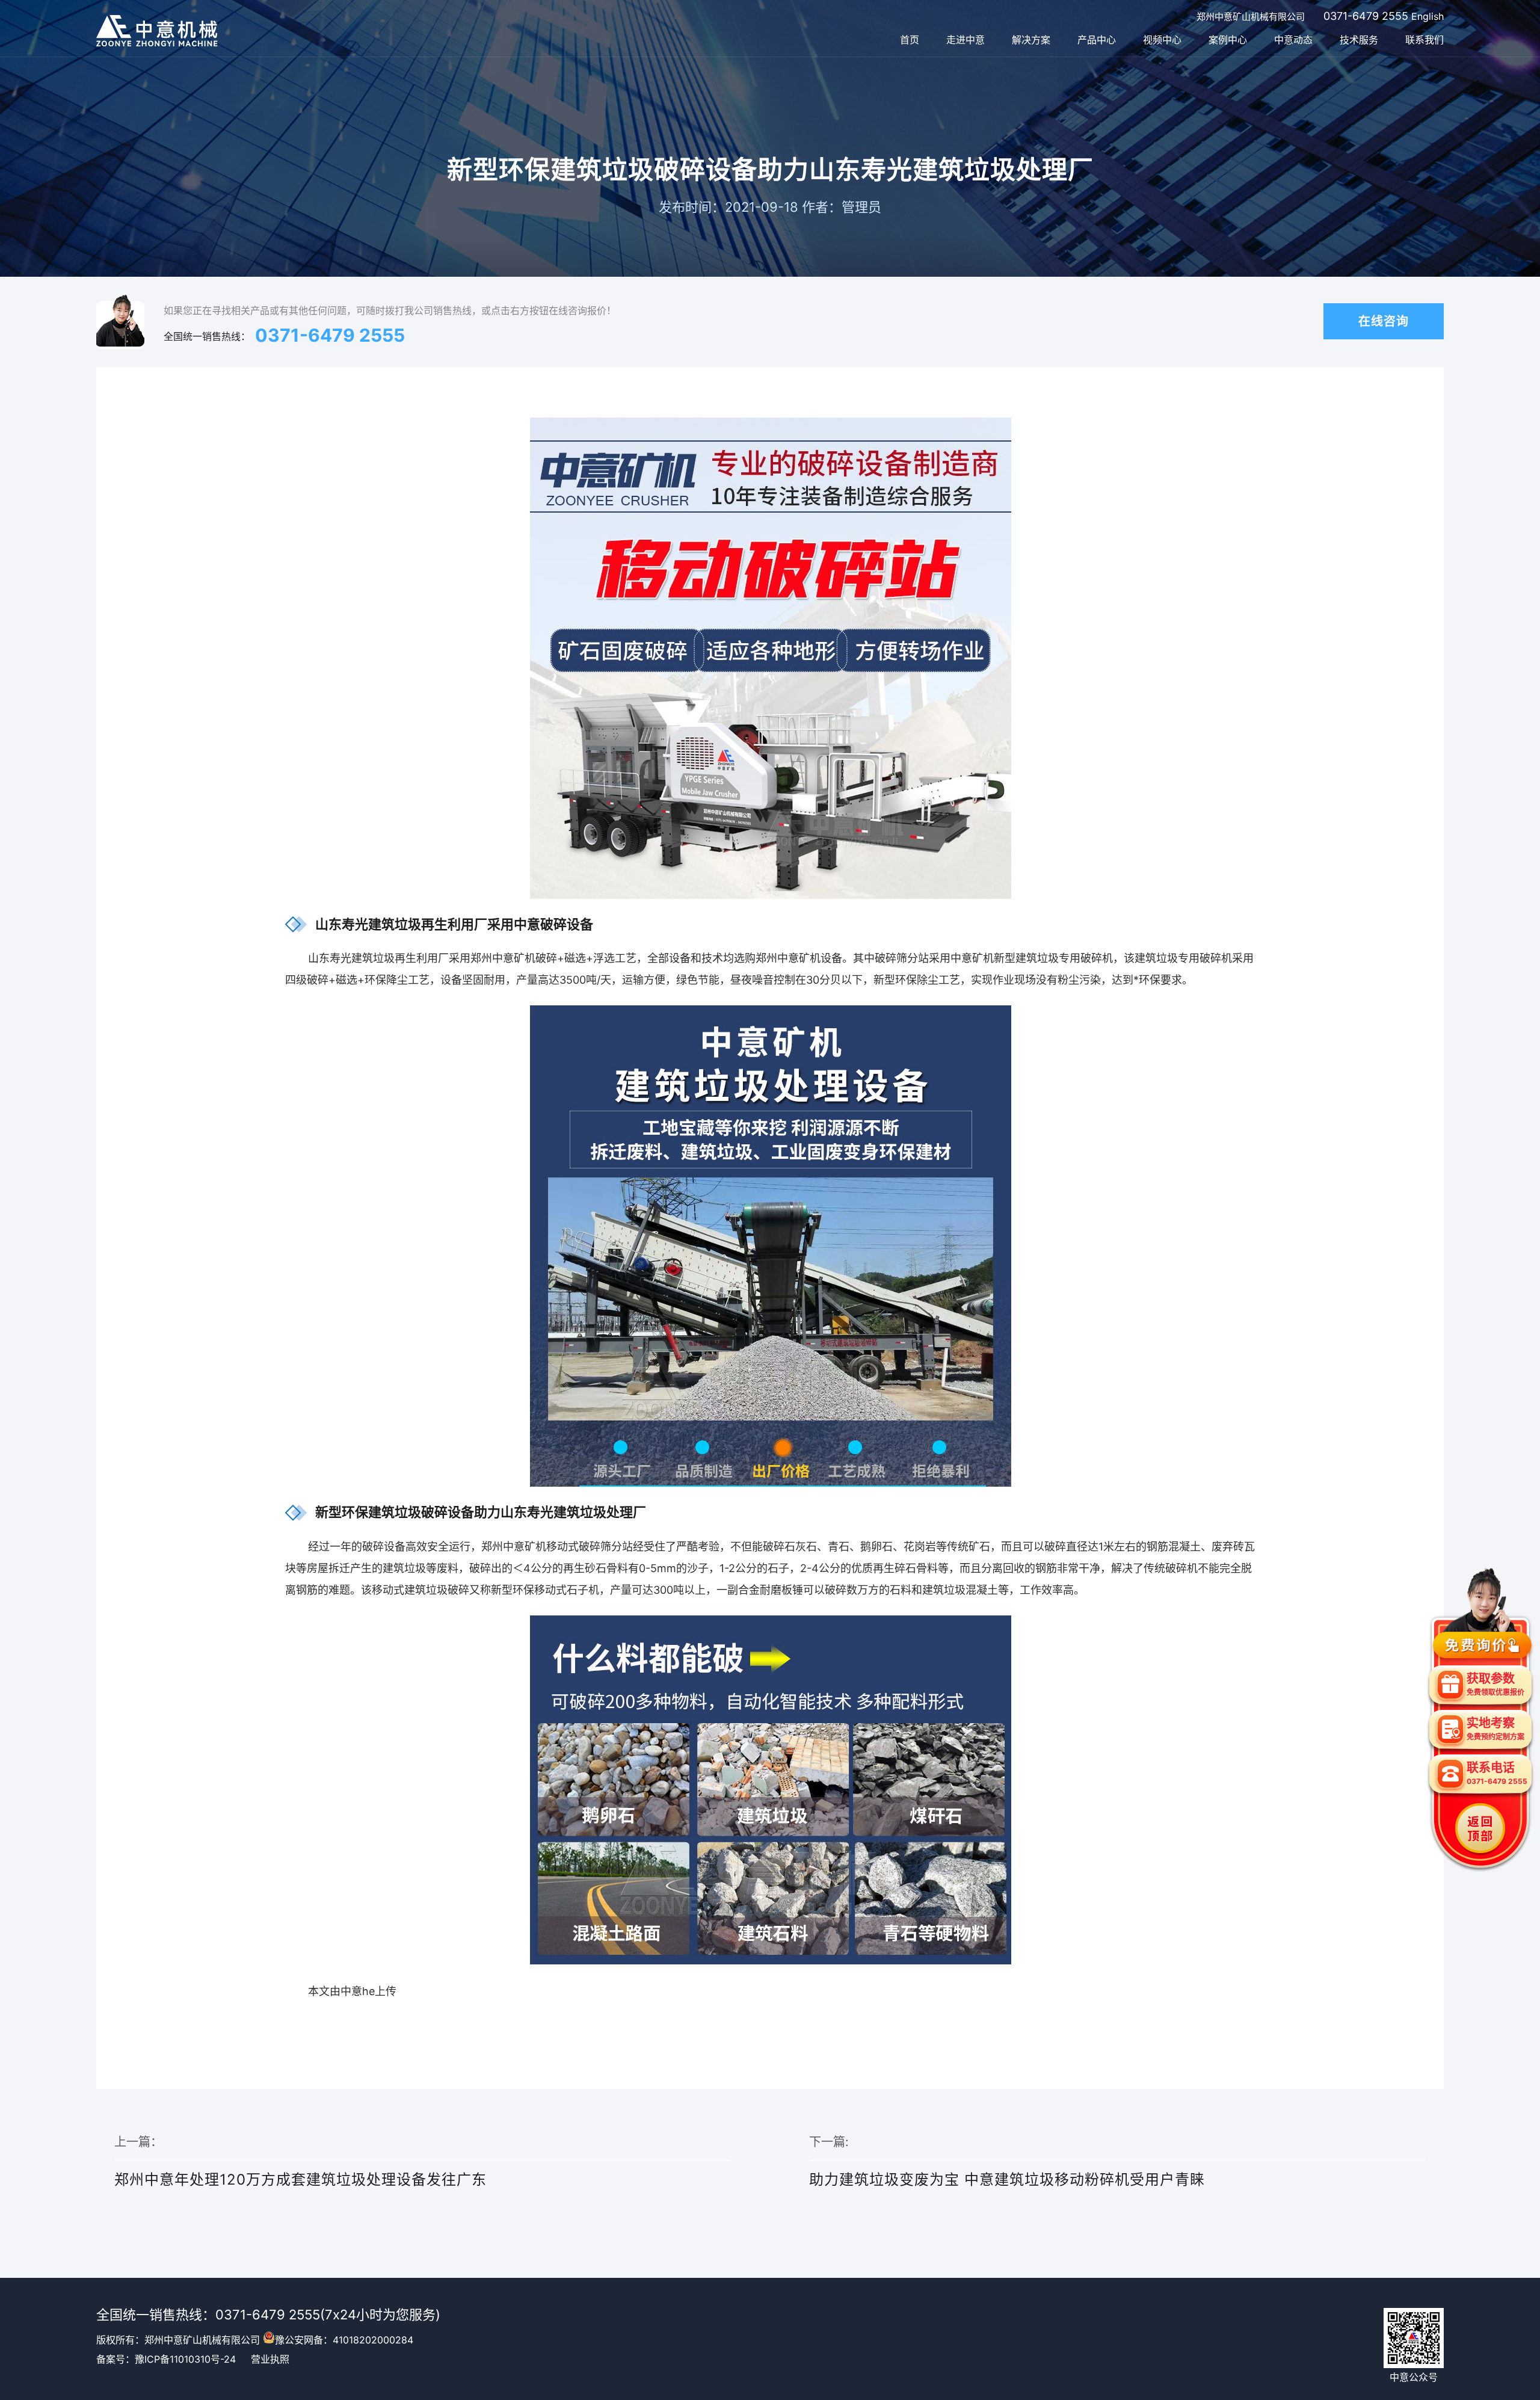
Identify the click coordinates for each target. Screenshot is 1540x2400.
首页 (910, 40)
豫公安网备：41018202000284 (344, 2340)
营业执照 (270, 2359)
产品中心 (1097, 40)
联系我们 (1424, 40)
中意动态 (1293, 40)
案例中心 (1228, 40)
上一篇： (300, 2161)
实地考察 (1495, 1729)
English (1428, 16)
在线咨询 (1384, 321)
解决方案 (1031, 40)
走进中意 (966, 40)
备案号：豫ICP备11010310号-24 (166, 2359)
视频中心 (1162, 40)
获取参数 (1495, 1684)
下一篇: (1007, 2161)
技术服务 (1359, 40)
